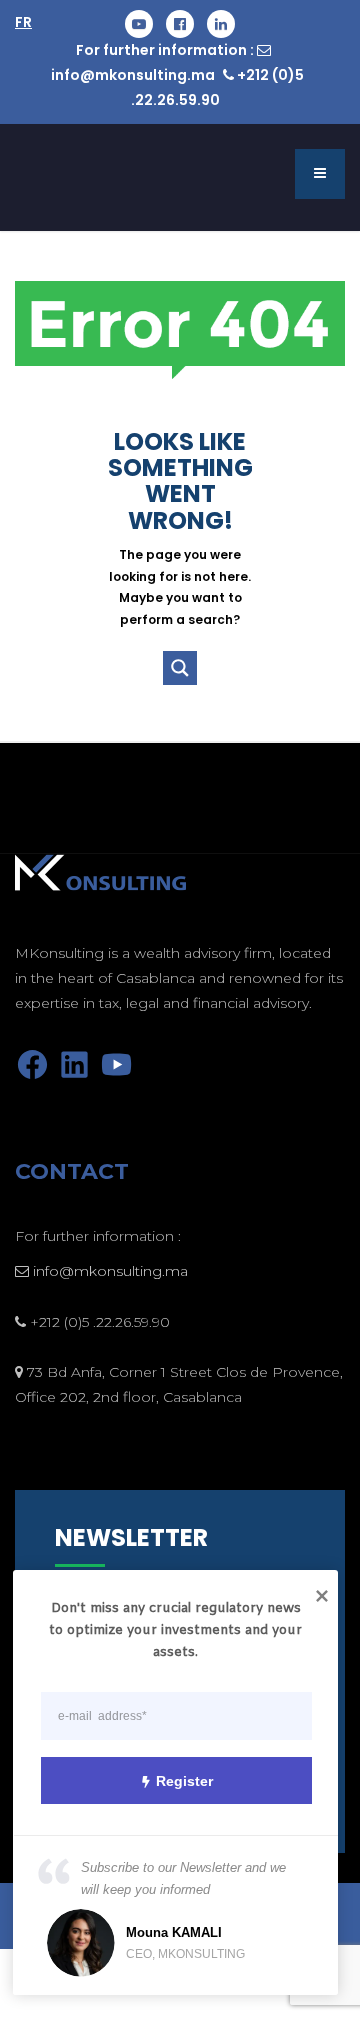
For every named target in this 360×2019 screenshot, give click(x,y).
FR (23, 22)
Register (184, 1781)
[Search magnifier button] (180, 668)
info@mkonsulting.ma (133, 75)
